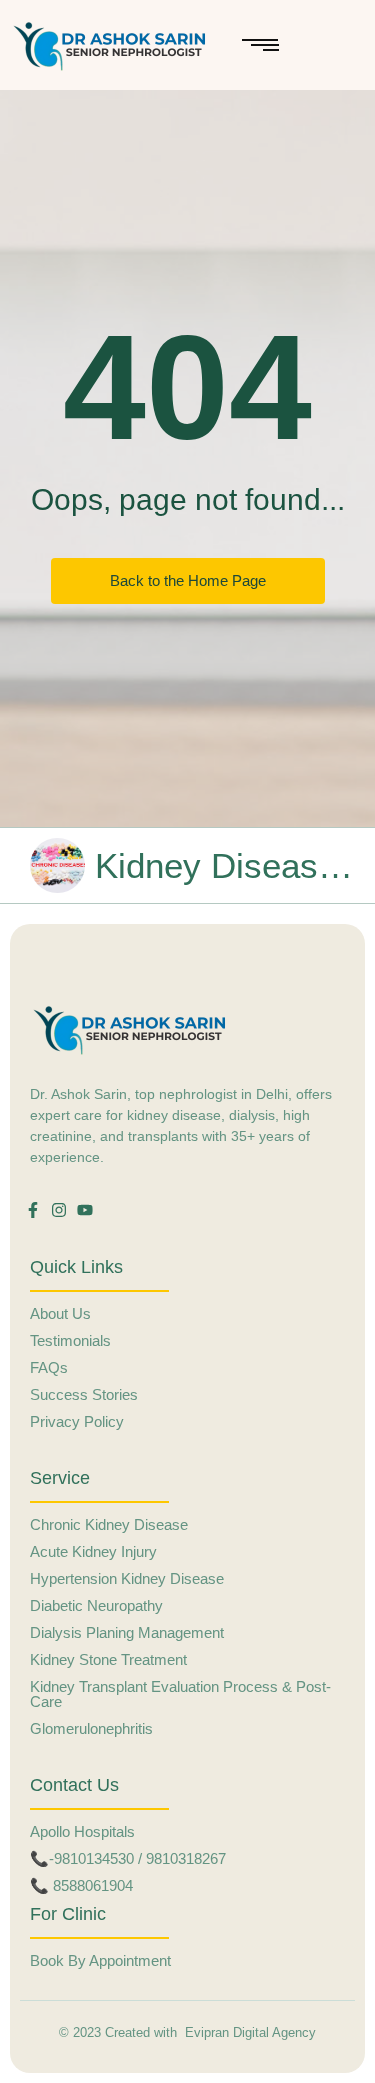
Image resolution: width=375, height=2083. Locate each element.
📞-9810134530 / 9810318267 (128, 1858)
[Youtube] (85, 1210)
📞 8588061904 (81, 1885)
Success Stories (84, 1394)
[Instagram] (59, 1210)
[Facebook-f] (33, 1210)
